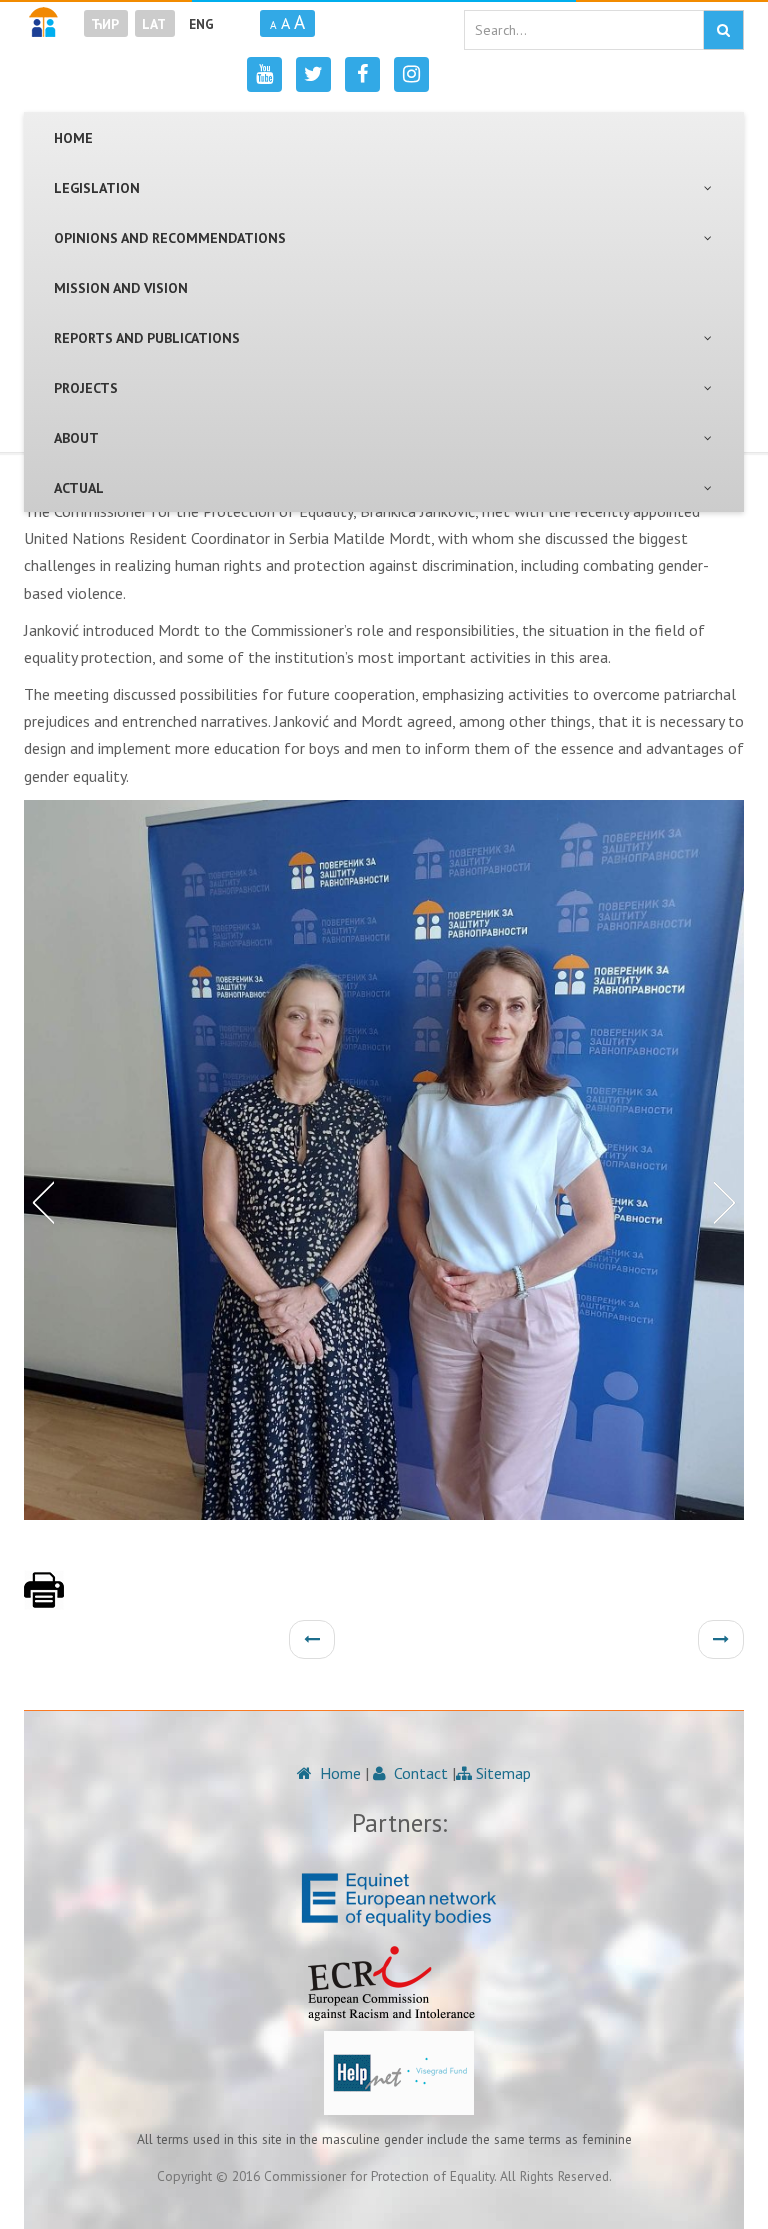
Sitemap (501, 1773)
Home (338, 1773)
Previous (39, 1201)
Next (729, 1201)
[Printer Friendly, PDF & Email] (44, 1600)
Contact (419, 1773)
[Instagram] (411, 74)
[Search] (723, 30)
